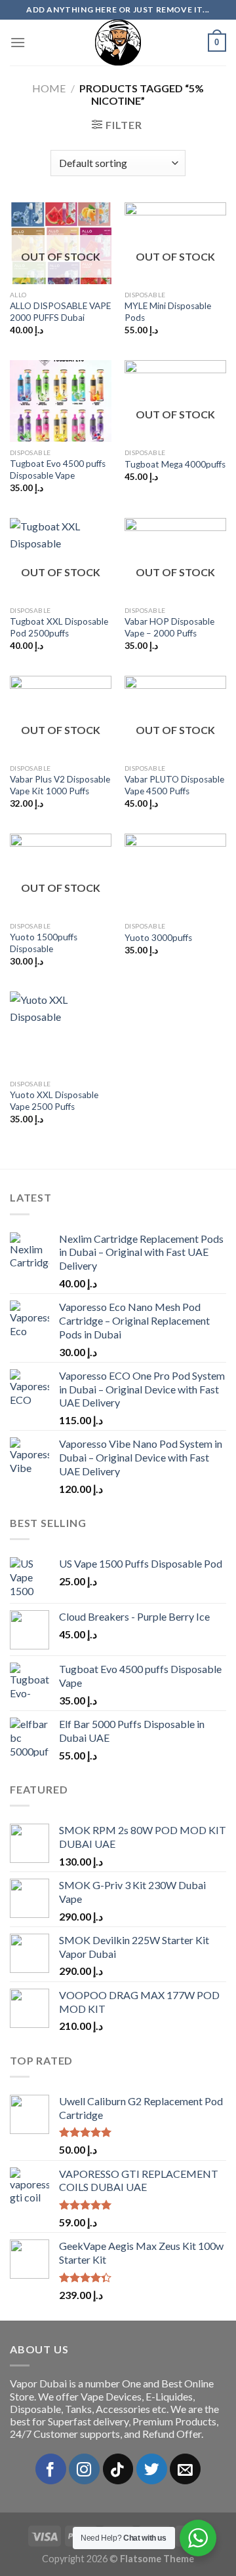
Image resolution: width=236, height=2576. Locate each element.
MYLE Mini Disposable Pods (168, 312)
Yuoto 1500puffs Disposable (44, 943)
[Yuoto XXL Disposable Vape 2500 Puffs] (61, 1032)
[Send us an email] (185, 2469)
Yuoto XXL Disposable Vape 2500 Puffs (54, 1101)
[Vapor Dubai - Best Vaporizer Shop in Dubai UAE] (118, 43)
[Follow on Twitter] (152, 2469)
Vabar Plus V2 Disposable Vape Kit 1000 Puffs (60, 785)
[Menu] (18, 42)
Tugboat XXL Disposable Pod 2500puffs (59, 627)
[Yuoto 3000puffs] (175, 874)
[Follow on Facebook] (51, 2469)
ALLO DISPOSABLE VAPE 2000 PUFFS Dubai (60, 312)
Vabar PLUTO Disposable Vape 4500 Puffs (174, 785)
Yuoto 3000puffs (158, 938)
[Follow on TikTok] (118, 2469)
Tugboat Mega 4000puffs (175, 464)
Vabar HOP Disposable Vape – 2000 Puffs (169, 627)
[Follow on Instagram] (84, 2469)
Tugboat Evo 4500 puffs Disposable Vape (58, 469)
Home (49, 88)
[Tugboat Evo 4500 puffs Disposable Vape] (61, 401)
